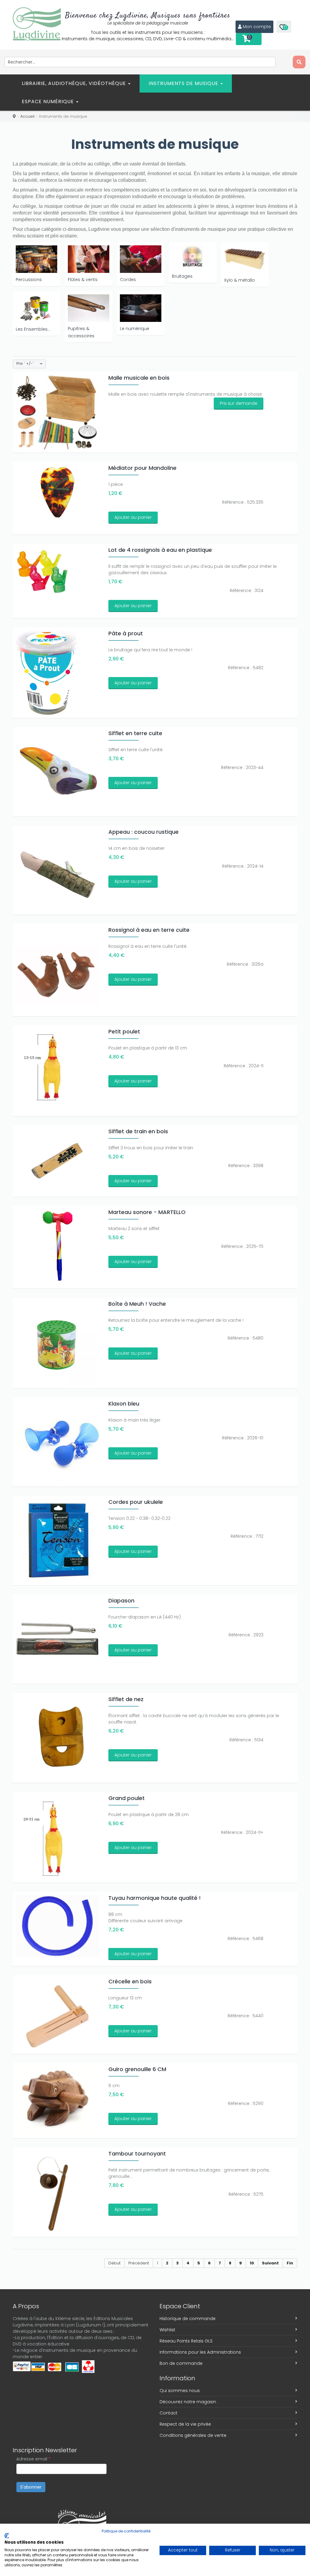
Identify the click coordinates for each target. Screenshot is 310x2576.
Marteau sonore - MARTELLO (147, 1212)
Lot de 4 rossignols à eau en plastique (160, 550)
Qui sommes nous (180, 2391)
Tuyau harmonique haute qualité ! (155, 1898)
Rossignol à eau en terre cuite (149, 930)
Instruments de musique (184, 83)
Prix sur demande (239, 403)
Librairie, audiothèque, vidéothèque (75, 83)
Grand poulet (127, 1798)
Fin (290, 2263)
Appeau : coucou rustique (143, 832)
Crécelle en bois (130, 1981)
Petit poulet (124, 1031)
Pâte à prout (126, 633)
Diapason (121, 1601)
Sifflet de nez (126, 1699)
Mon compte (257, 27)
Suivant (270, 2263)
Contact (168, 2413)
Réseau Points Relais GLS (186, 2341)
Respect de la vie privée (185, 2424)
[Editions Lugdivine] (37, 24)
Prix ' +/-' (25, 364)
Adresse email (33, 2459)
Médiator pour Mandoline (142, 468)
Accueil (27, 116)
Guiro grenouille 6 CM (137, 2069)
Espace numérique (49, 101)
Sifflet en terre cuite (135, 733)
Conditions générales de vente (193, 2435)
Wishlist (167, 2330)
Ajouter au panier (133, 517)
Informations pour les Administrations (200, 2352)
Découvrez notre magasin (188, 2402)
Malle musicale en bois (139, 378)
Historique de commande (188, 2319)
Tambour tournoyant (137, 2154)
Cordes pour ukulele (136, 1502)
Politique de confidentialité (126, 2531)
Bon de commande (181, 2363)
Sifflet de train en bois (138, 1131)
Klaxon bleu (124, 1404)
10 (252, 2263)
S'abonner (31, 2487)
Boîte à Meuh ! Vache (137, 1304)
